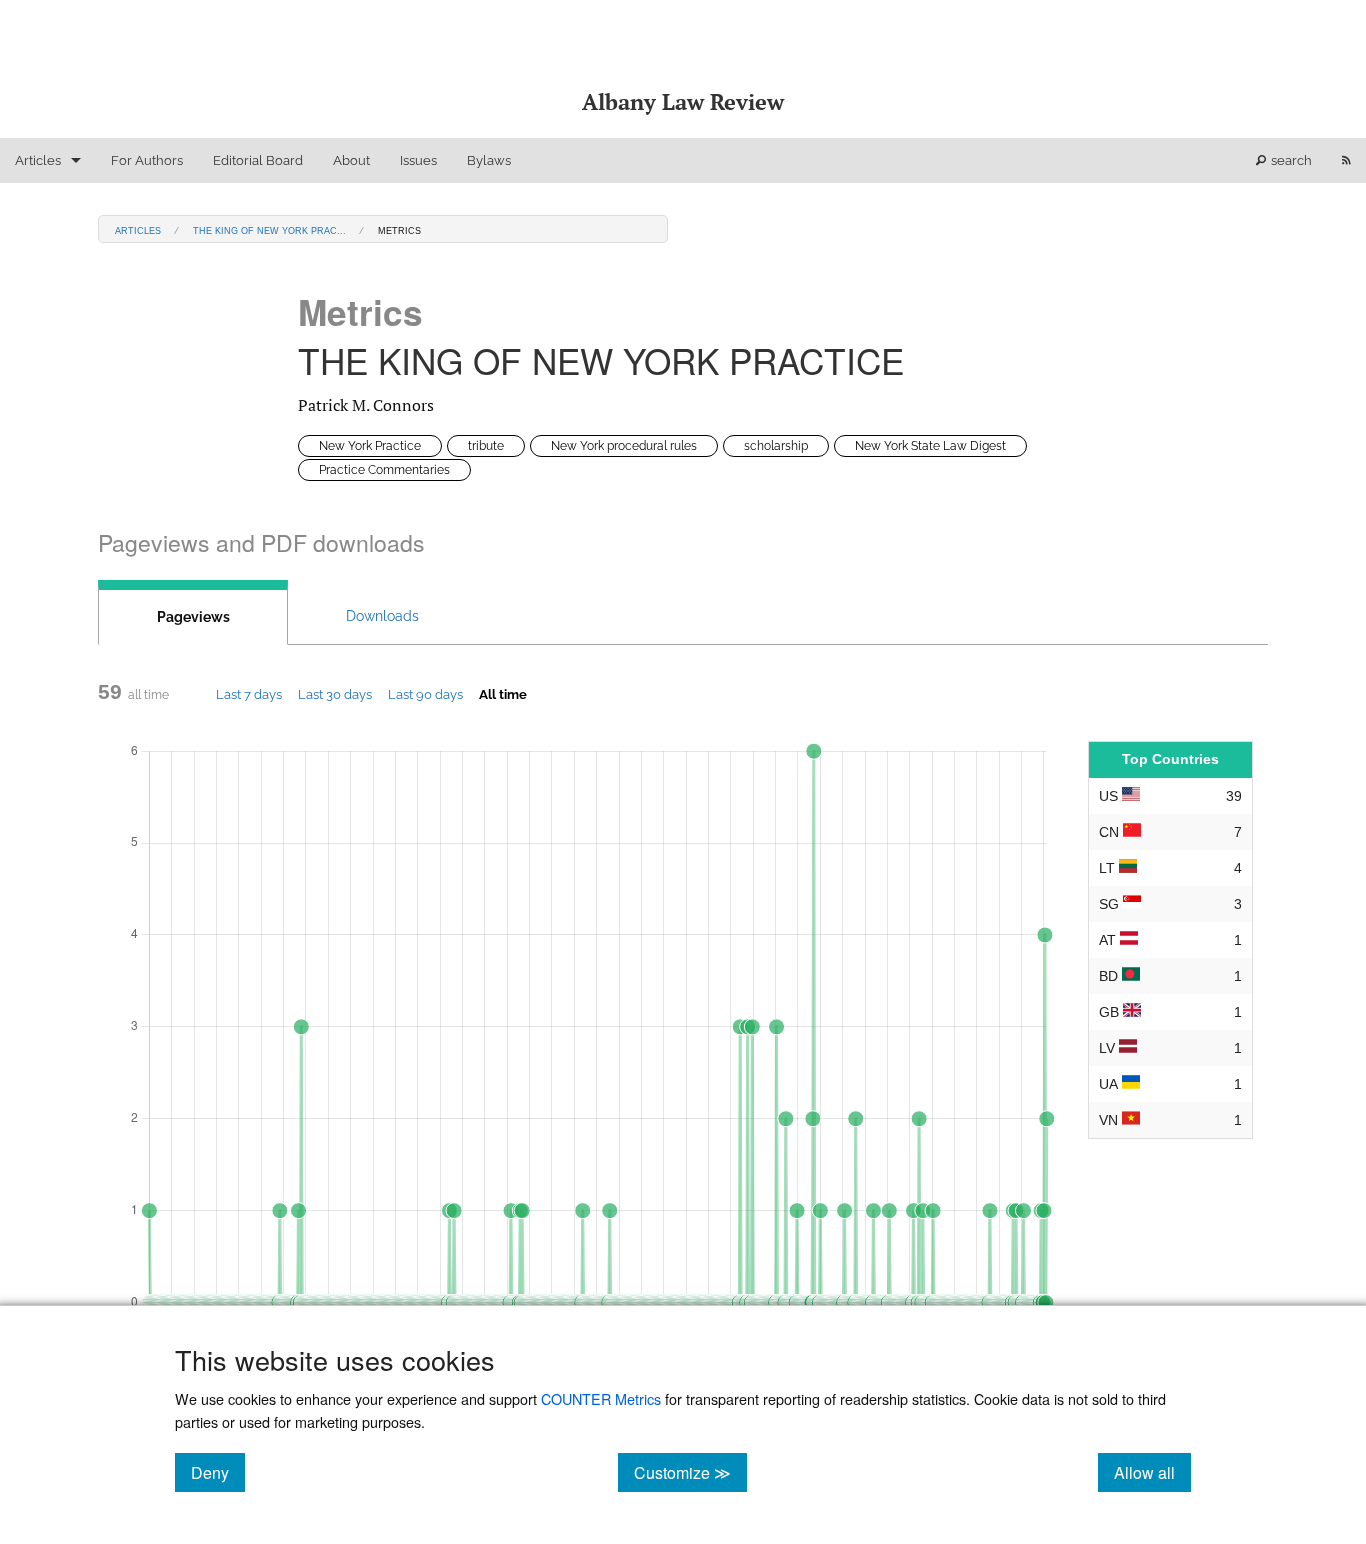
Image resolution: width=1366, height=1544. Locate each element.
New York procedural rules (624, 446)
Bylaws (489, 160)
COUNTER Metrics (601, 1398)
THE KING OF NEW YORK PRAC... (269, 229)
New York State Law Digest (930, 446)
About (351, 160)
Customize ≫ (690, 1472)
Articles (38, 160)
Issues (418, 160)
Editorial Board (258, 160)
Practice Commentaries (384, 470)
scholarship (776, 446)
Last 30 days (335, 694)
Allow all (1152, 1472)
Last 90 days (425, 694)
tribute (486, 446)
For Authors (147, 160)
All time (503, 694)
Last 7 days (249, 694)
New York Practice (370, 446)
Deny (218, 1472)
